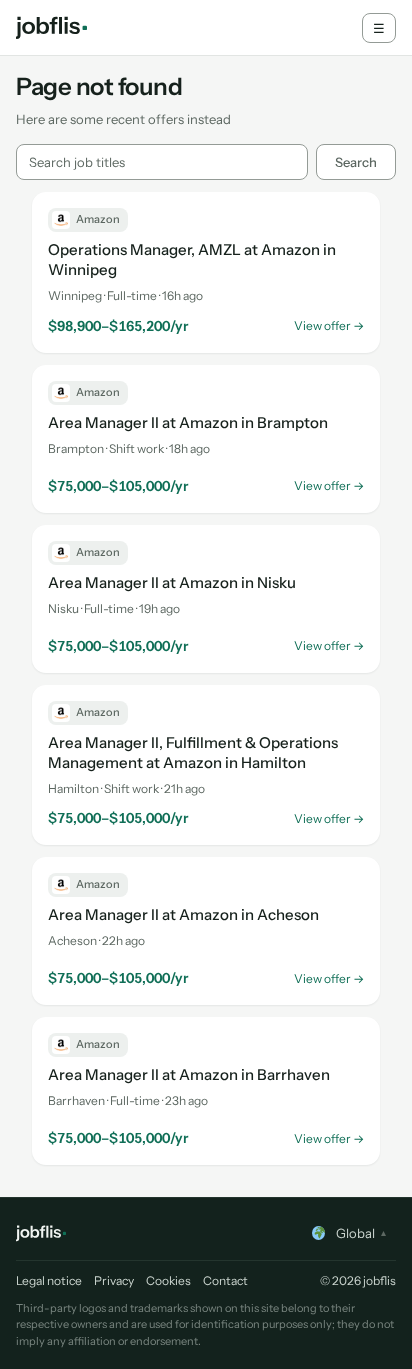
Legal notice (49, 1280)
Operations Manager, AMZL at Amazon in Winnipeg (192, 259)
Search (356, 162)
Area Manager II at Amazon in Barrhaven (189, 1074)
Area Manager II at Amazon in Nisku (172, 582)
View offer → (329, 325)
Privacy (114, 1280)
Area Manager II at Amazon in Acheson (183, 914)
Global (361, 1233)
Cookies (168, 1280)
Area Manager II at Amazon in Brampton (188, 422)
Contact (225, 1280)
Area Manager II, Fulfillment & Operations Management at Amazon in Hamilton (193, 752)
